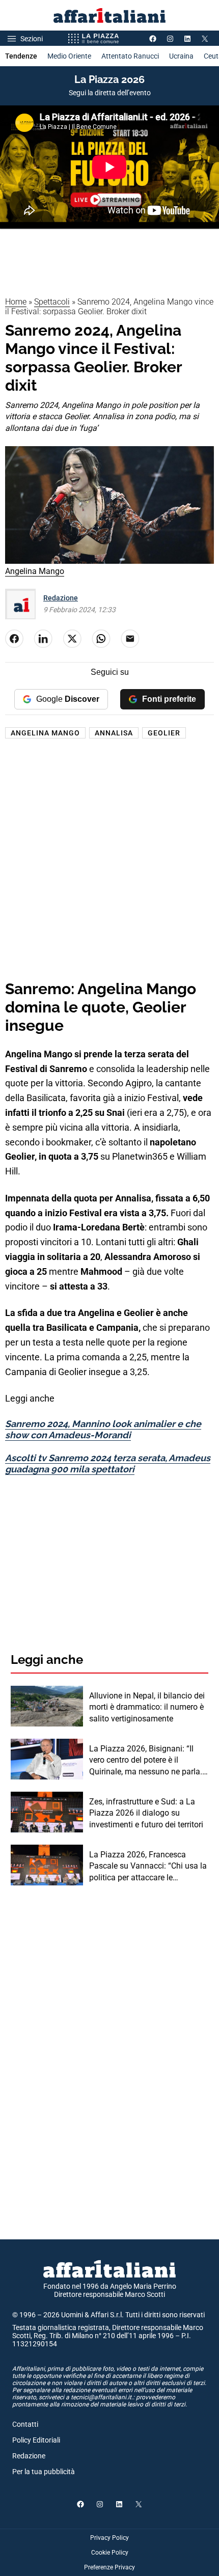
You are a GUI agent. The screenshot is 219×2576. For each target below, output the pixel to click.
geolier (164, 733)
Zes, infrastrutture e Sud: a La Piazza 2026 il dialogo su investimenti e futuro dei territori (146, 1813)
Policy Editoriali (36, 2440)
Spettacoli (52, 302)
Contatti (25, 2424)
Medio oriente (69, 56)
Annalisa (114, 733)
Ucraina (181, 56)
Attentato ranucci (130, 56)
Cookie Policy (110, 2553)
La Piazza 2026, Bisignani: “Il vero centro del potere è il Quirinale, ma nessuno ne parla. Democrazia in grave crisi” (146, 1761)
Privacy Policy (109, 2538)
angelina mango (45, 733)
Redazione (61, 598)
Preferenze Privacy (109, 2567)
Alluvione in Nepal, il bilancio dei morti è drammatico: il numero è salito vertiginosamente (147, 1707)
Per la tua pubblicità (44, 2472)
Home (16, 302)
